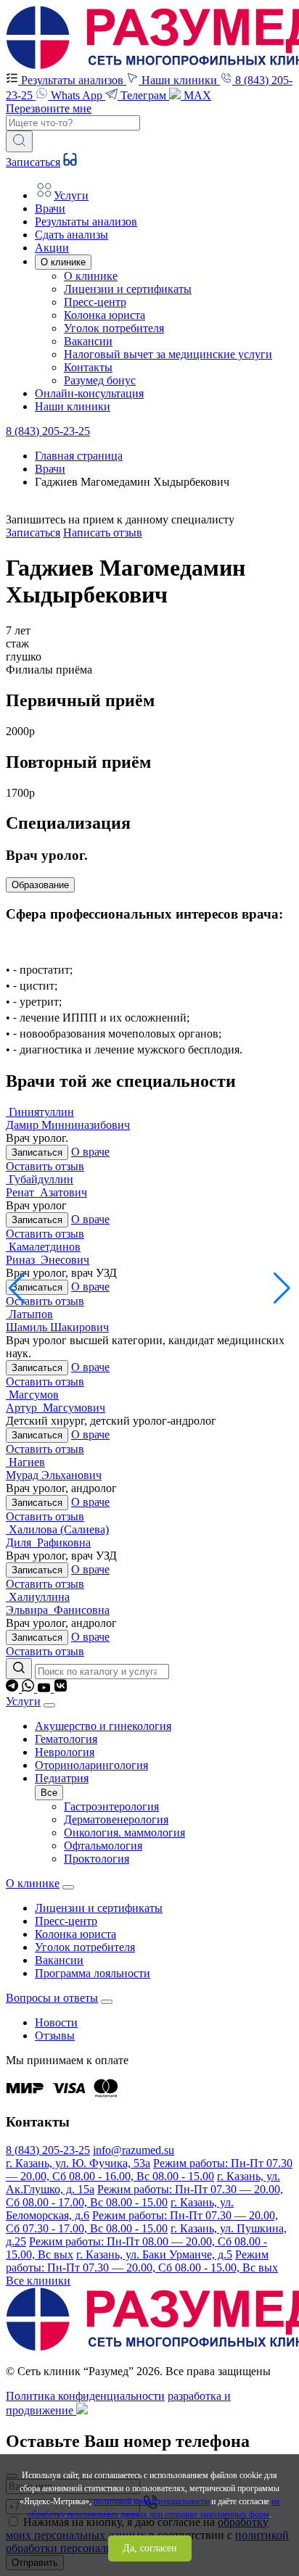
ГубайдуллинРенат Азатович (46, 1186)
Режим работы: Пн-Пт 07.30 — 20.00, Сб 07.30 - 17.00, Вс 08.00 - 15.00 (142, 2222)
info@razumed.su (134, 2150)
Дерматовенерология (116, 1819)
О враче (90, 1152)
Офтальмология (103, 1846)
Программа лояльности (93, 1973)
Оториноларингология (91, 1765)
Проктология (97, 1859)
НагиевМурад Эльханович (54, 1469)
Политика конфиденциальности (85, 2396)
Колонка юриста (105, 315)
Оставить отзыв (45, 1166)
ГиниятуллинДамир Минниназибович (68, 1118)
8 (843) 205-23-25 (48, 431)
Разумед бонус (100, 380)
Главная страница (79, 456)
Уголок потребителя (114, 328)
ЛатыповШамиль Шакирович (57, 1321)
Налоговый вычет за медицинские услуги (168, 354)
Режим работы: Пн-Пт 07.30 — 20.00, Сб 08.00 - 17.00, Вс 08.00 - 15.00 (144, 2196)
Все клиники (38, 2281)
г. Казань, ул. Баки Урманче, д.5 (154, 2254)
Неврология (65, 1752)
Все (49, 1793)
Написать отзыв (103, 533)
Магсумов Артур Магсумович (56, 1401)
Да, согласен (150, 2548)
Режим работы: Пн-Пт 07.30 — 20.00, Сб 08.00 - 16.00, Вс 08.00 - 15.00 (149, 2170)
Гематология (66, 1739)
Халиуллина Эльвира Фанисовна (58, 1603)
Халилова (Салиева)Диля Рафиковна (57, 1536)
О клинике (91, 276)
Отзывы (55, 2035)
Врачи (50, 469)
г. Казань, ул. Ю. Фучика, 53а (78, 2163)
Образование (40, 885)
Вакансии (88, 341)
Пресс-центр (95, 302)
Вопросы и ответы (52, 1998)
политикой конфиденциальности (151, 2501)
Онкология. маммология (124, 1832)
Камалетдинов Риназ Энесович (48, 1253)
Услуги (23, 1701)
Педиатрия (62, 1778)
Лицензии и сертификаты (128, 289)
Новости (56, 2022)
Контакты (88, 367)
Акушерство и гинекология (103, 1726)
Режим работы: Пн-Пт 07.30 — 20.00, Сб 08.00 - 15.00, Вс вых (142, 2261)
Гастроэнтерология (111, 1806)
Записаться (33, 162)
